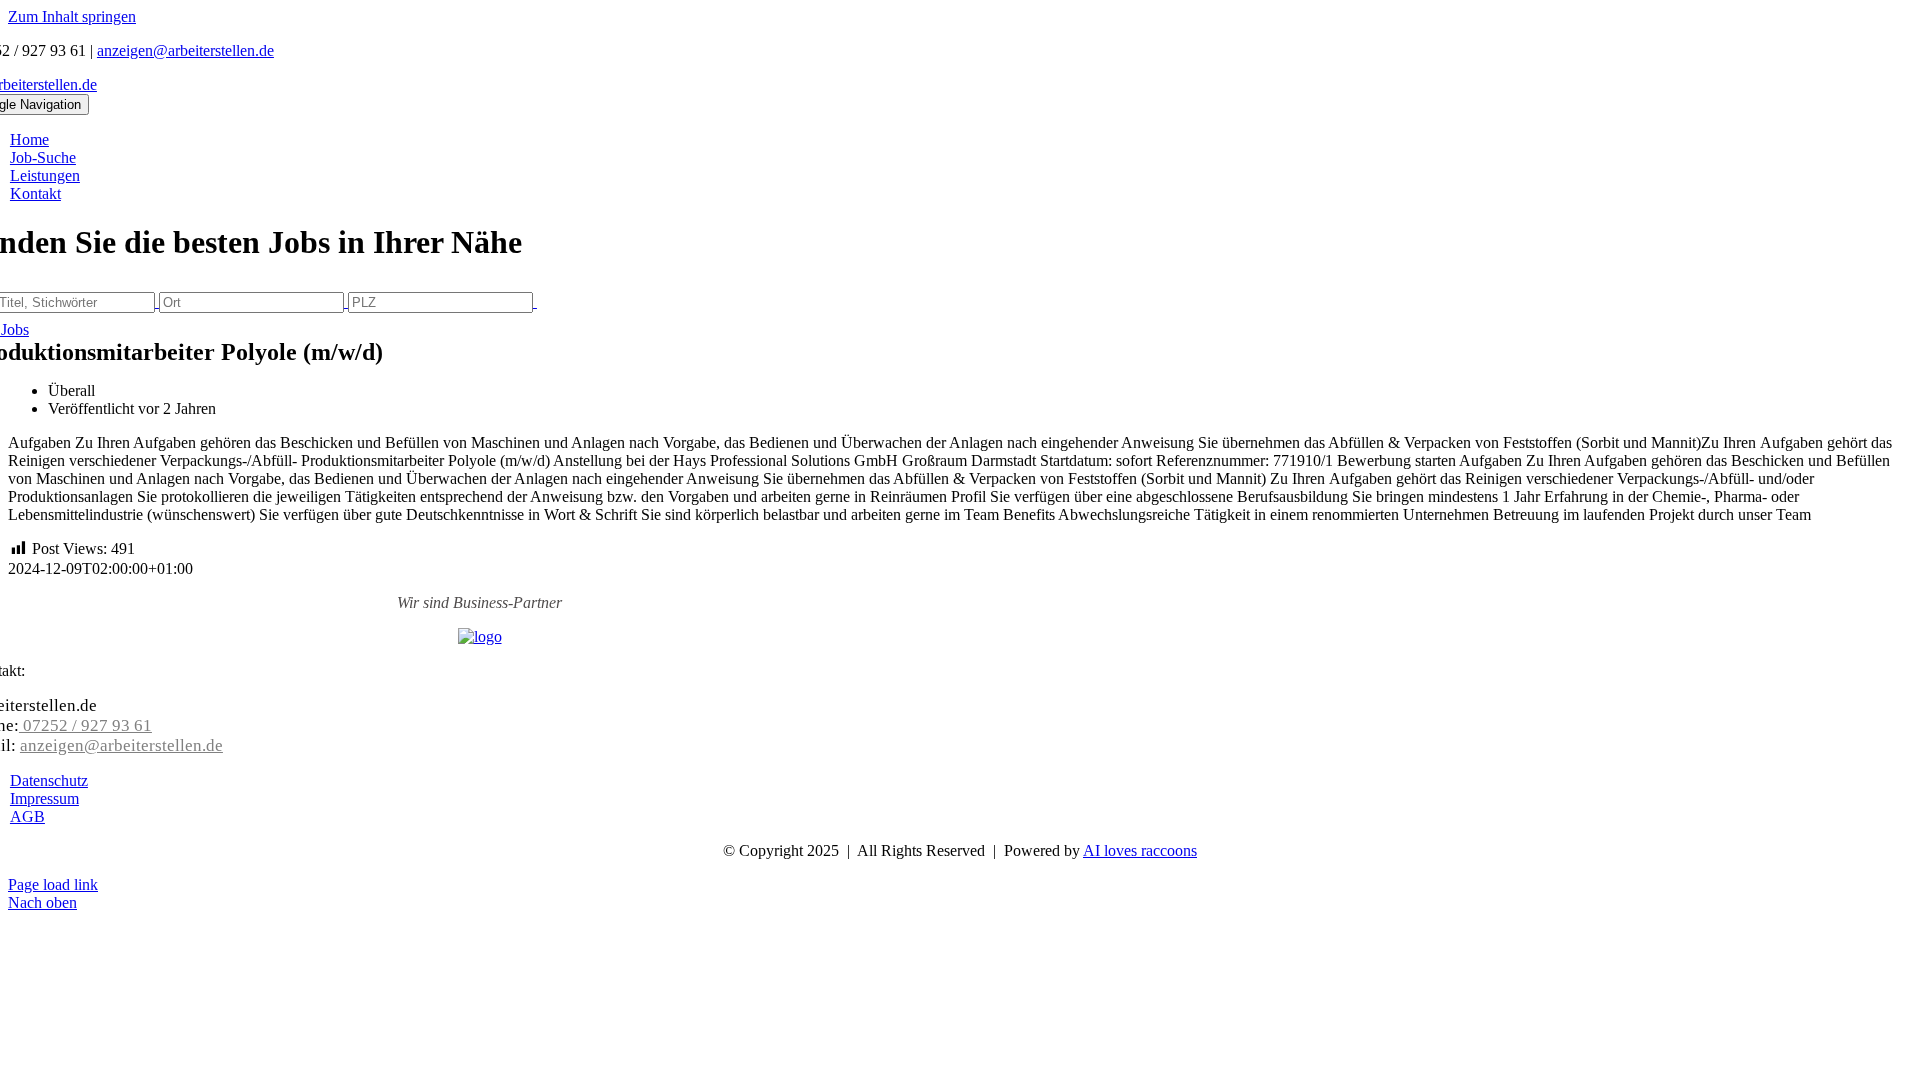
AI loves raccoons (1140, 850)
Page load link (53, 884)
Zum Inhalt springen (72, 16)
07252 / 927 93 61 (85, 725)
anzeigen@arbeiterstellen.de (185, 50)
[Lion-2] (480, 636)
